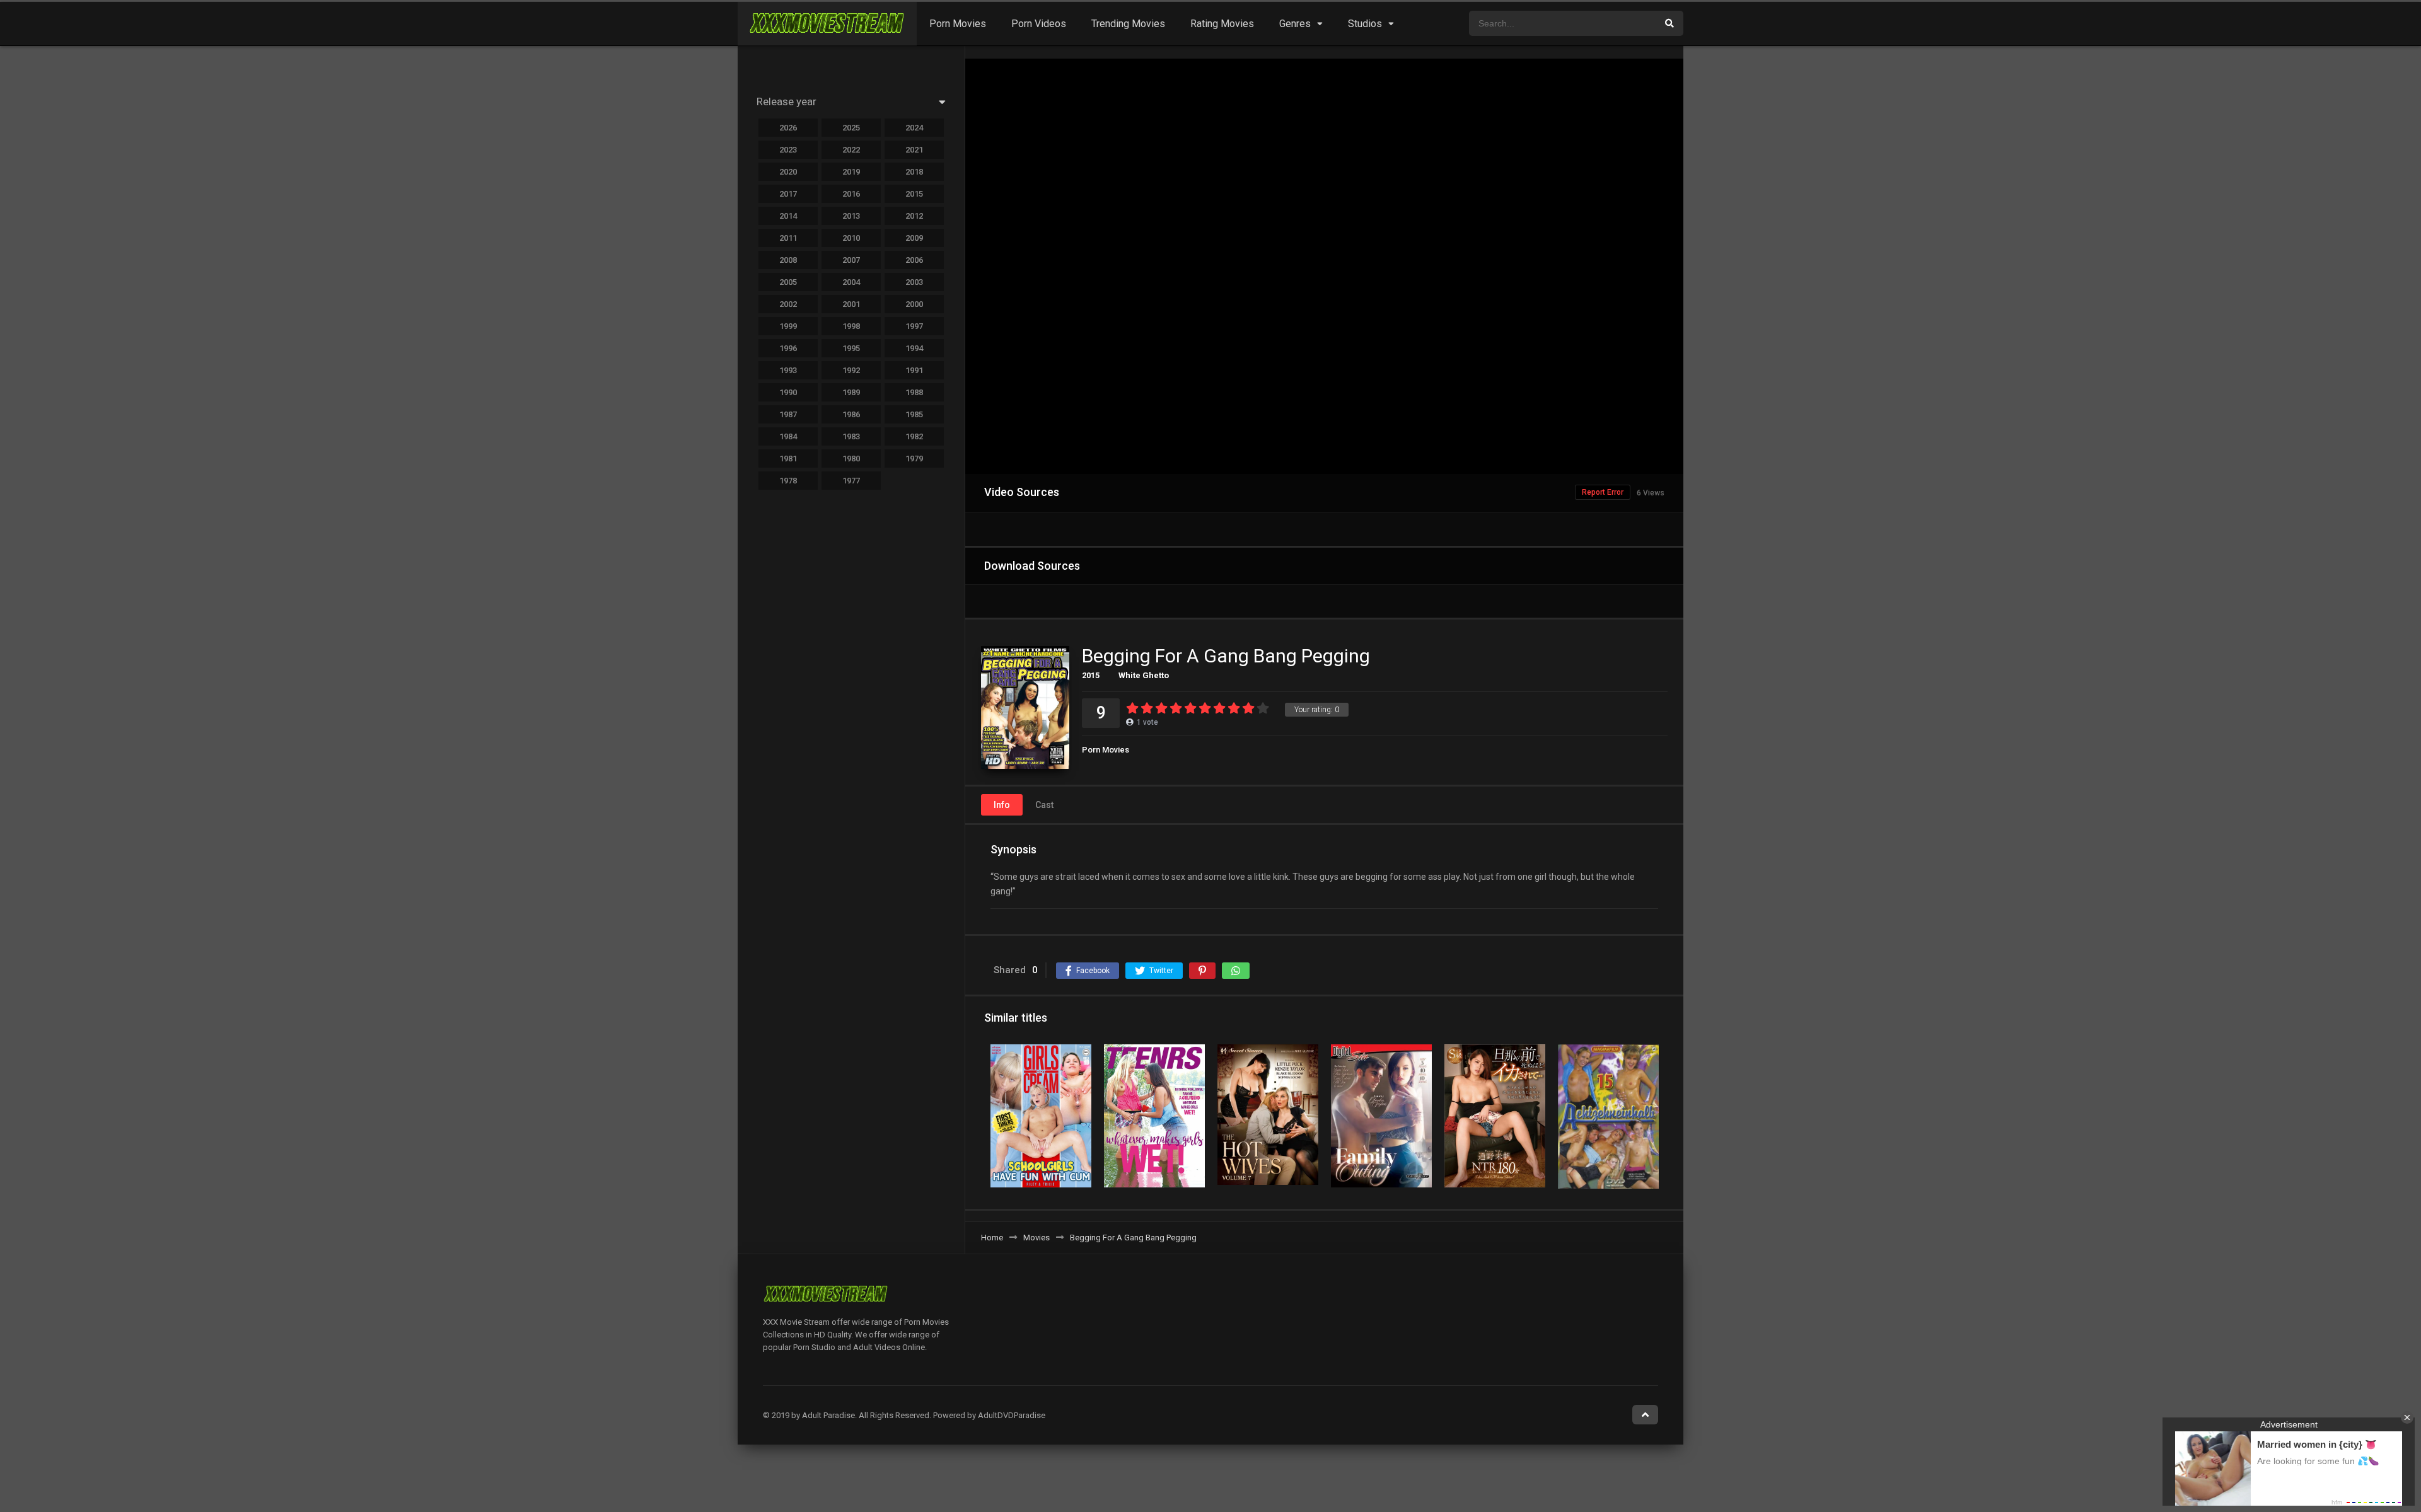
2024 (914, 128)
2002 (788, 304)
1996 (788, 348)
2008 (788, 260)
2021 (914, 150)
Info (1002, 805)
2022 (851, 150)
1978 (788, 481)
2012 (914, 216)
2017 (788, 194)
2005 (788, 282)
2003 (914, 282)
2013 (851, 216)
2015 (1091, 675)
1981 (788, 459)
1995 (851, 348)
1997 (914, 326)
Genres (1295, 24)
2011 (788, 238)
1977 (851, 481)
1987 (788, 414)
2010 (851, 238)
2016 (851, 194)
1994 (914, 348)
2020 (788, 172)
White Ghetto (1144, 675)
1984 (788, 436)
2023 (788, 150)
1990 (788, 392)
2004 (851, 282)
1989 (851, 392)
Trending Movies (1128, 24)
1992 (851, 370)
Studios (1365, 24)
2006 (914, 260)
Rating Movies (1222, 24)
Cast (1044, 805)
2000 (914, 304)
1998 (851, 326)
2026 (788, 128)
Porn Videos (1039, 24)
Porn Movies (958, 24)
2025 (851, 128)
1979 (914, 459)
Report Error (1603, 492)
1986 (851, 414)
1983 (851, 436)
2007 (851, 260)
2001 (851, 304)
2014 (788, 216)
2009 (914, 238)
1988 (914, 392)
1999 (788, 326)
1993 (788, 370)
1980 (851, 459)
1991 (914, 370)
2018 (914, 172)
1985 (914, 414)
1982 (914, 436)
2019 (851, 172)
